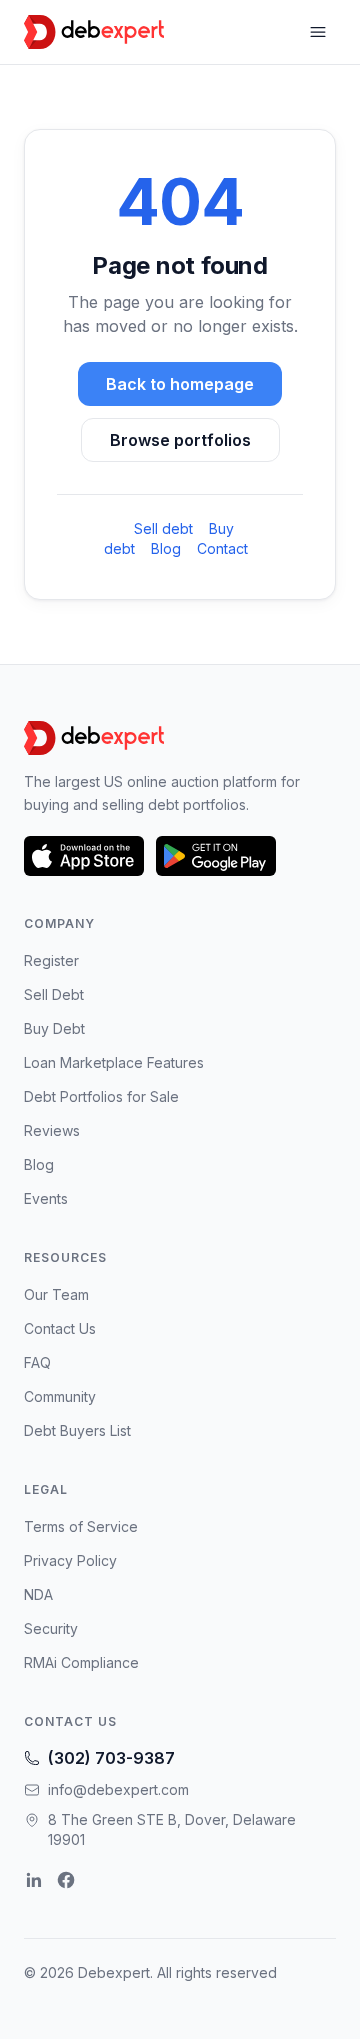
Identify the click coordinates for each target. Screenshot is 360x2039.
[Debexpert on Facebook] (66, 1880)
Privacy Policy (70, 1560)
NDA (38, 1594)
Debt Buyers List (77, 1430)
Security (51, 1628)
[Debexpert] (94, 32)
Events (46, 1198)
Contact (222, 548)
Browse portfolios (180, 440)
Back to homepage (180, 384)
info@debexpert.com (118, 1789)
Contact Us (60, 1328)
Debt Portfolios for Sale (101, 1096)
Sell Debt (54, 994)
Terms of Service (81, 1526)
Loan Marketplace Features (114, 1062)
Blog (166, 548)
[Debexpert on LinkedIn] (34, 1880)
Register (51, 960)
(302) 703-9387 (111, 1758)
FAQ (37, 1362)
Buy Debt (54, 1028)
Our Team (56, 1294)
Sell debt (163, 528)
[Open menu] (318, 32)
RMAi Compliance (81, 1662)
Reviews (52, 1130)
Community (60, 1396)
